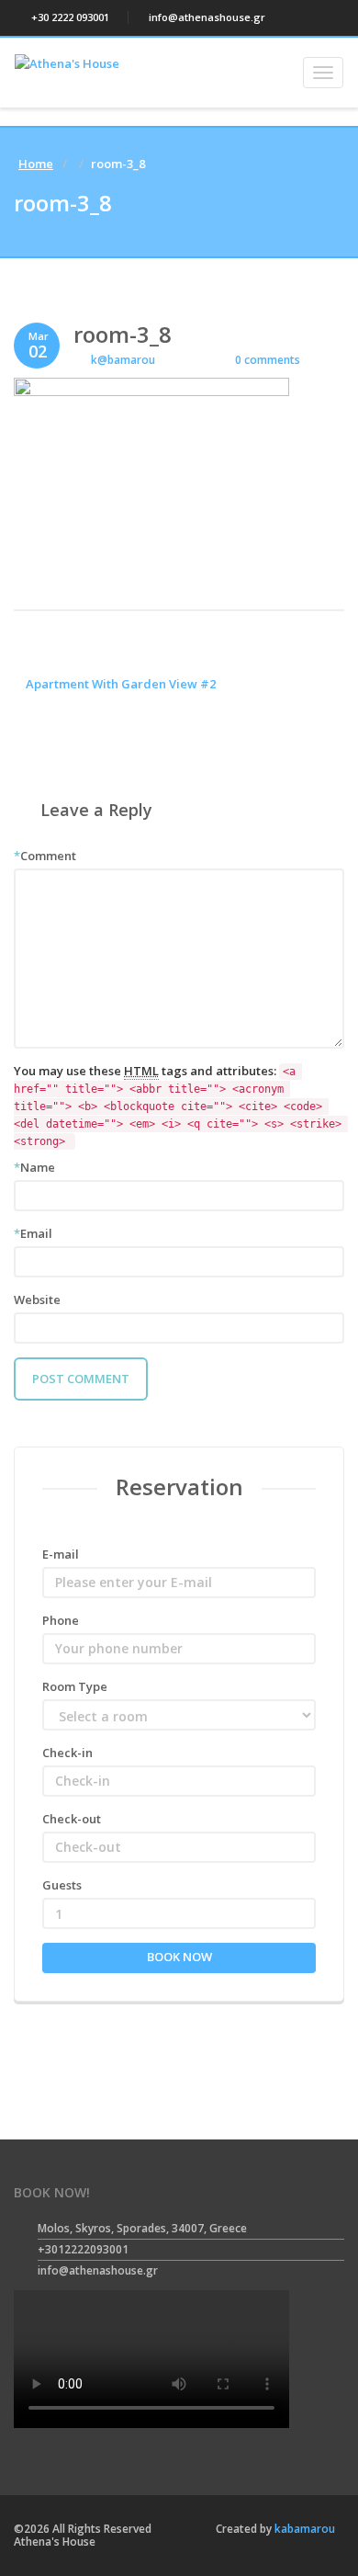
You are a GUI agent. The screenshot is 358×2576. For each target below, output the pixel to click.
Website (37, 1299)
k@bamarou (123, 360)
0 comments (266, 360)
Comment (45, 856)
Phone (61, 1620)
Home (36, 164)
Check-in (67, 1753)
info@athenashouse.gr (206, 17)
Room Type (75, 1686)
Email (33, 1233)
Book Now (179, 1957)
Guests (62, 1885)
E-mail (61, 1554)
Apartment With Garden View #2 (119, 684)
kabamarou (303, 2529)
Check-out (72, 1819)
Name (34, 1167)
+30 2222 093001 (69, 17)
